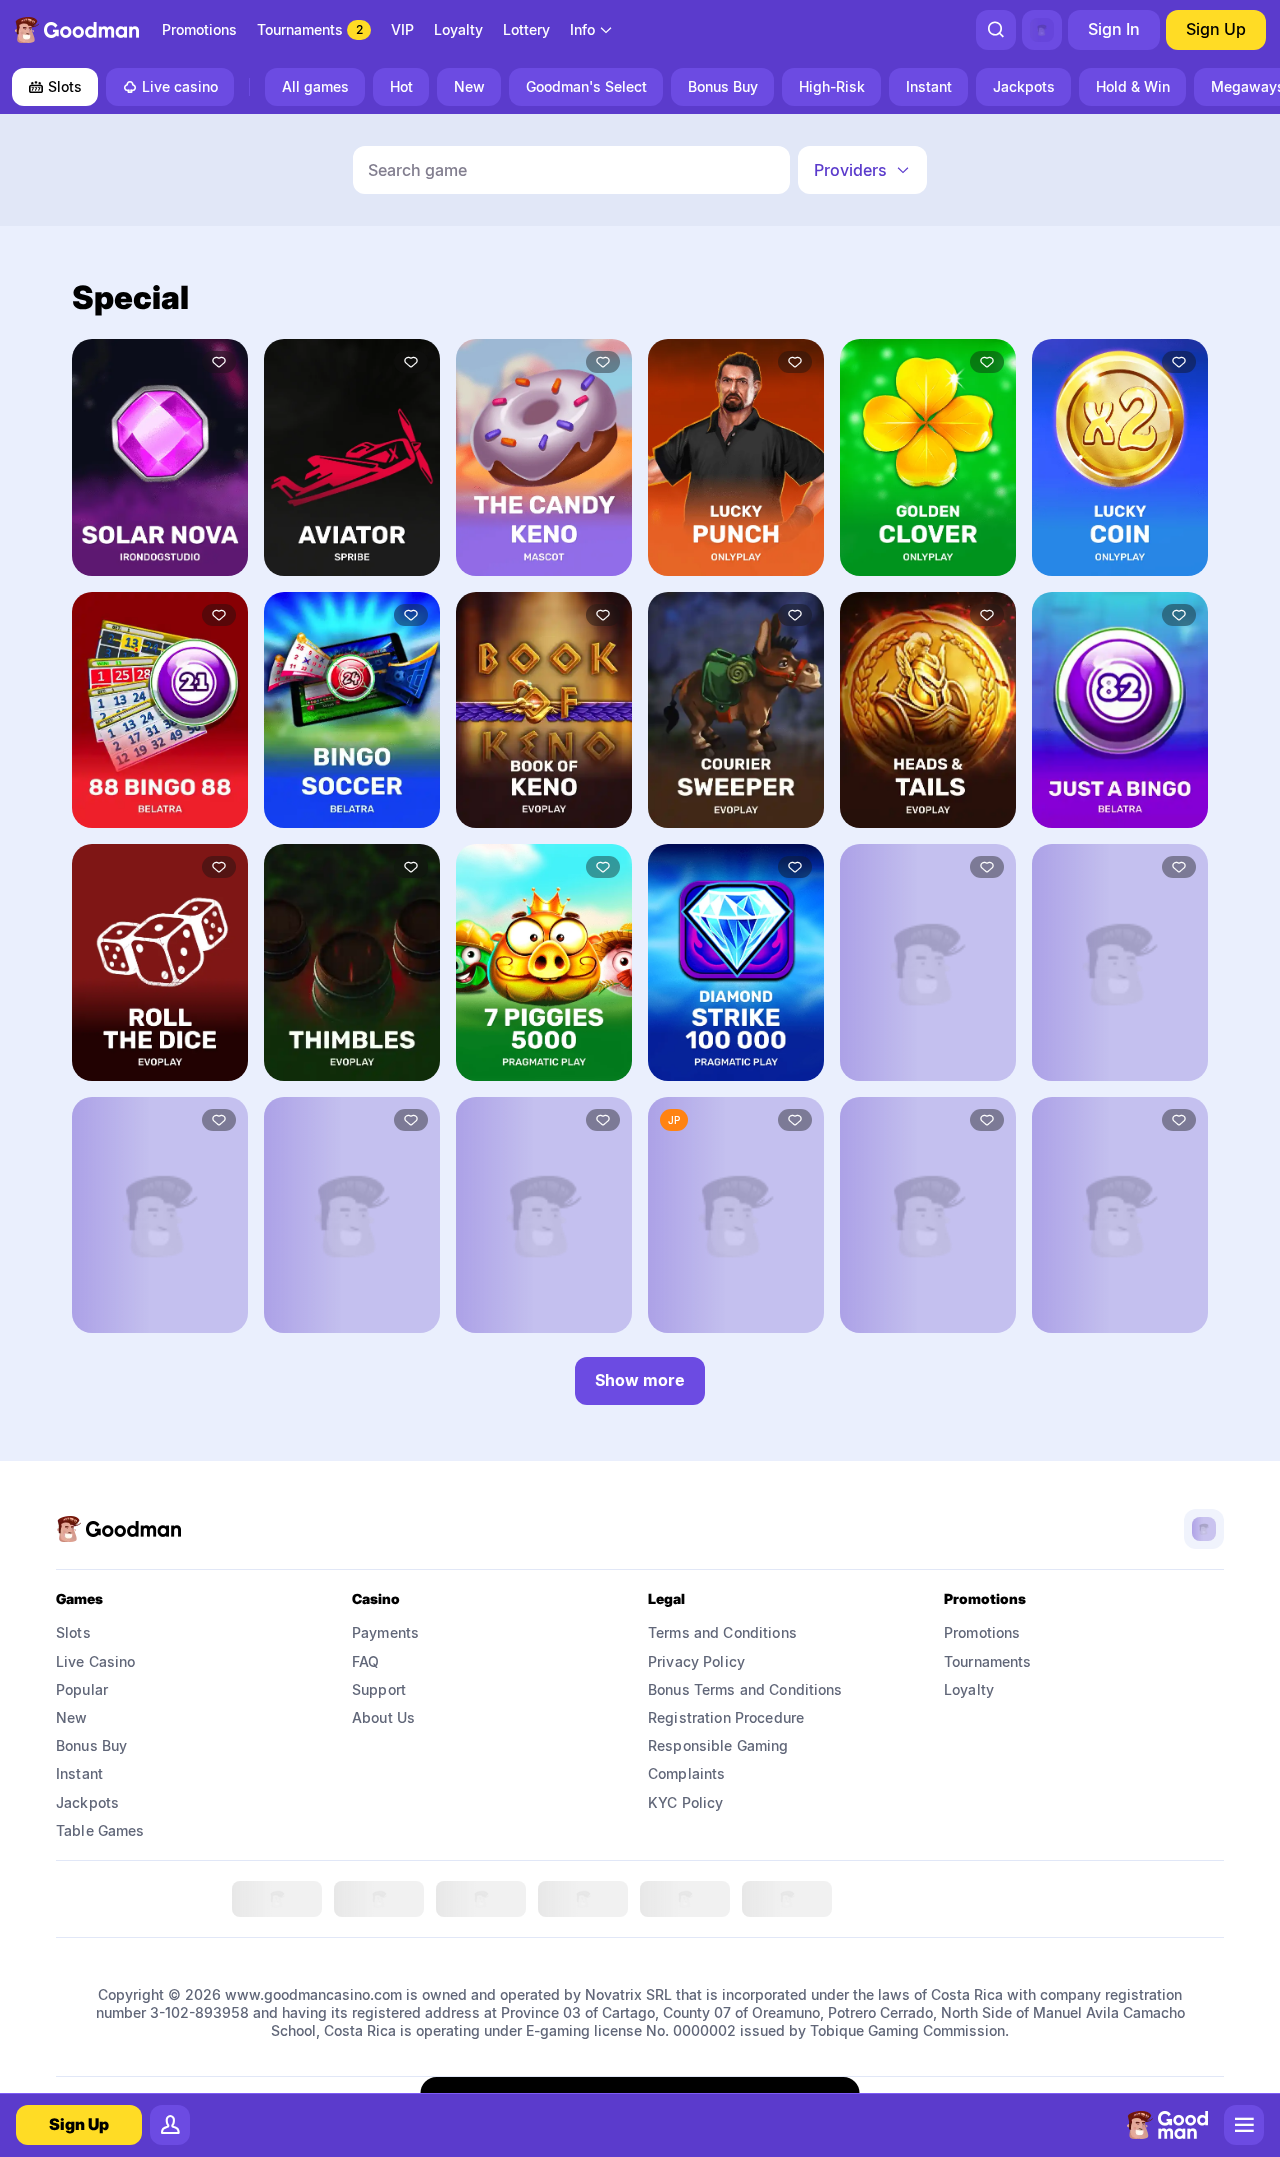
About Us (383, 1717)
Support (379, 1689)
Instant (79, 1773)
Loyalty (969, 1689)
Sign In (1114, 29)
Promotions (982, 1632)
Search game (417, 170)
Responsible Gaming (718, 1745)
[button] (862, 170)
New (71, 1717)
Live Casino (96, 1661)
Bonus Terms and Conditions (745, 1689)
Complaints (686, 1773)
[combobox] (592, 30)
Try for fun (160, 547)
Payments (385, 1632)
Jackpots (87, 1802)
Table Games (100, 1830)
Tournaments (988, 1661)
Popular (82, 1689)
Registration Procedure (726, 1717)
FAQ (365, 1661)
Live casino (180, 86)
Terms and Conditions (722, 1632)
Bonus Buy (91, 1745)
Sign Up (1216, 29)
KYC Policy (685, 1802)
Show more (640, 1380)
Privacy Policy (696, 1661)
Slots (65, 86)
